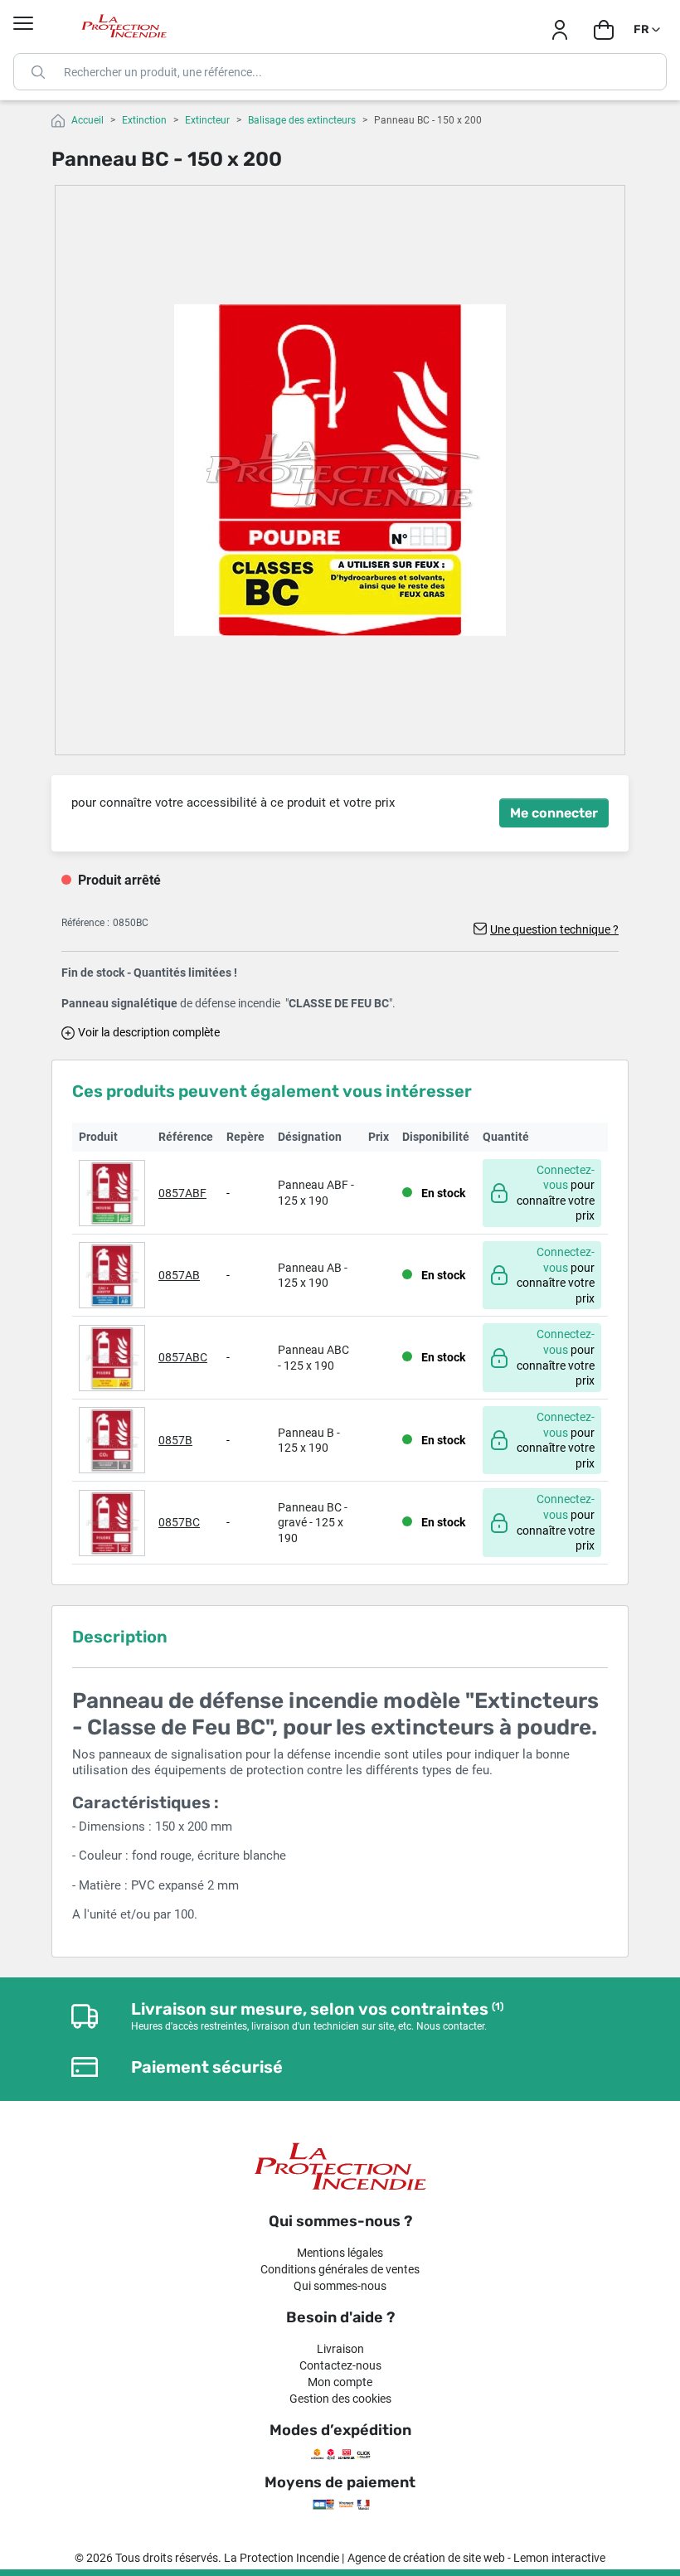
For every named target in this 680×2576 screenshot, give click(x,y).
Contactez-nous (340, 2365)
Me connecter (554, 813)
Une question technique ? (554, 929)
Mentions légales (340, 2253)
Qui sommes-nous (340, 2286)
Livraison (340, 2349)
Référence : (85, 923)
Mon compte (340, 2382)
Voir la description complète (149, 1032)
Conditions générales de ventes (340, 2269)
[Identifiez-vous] (559, 30)
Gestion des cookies (340, 2399)
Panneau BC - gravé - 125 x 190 (313, 1523)
